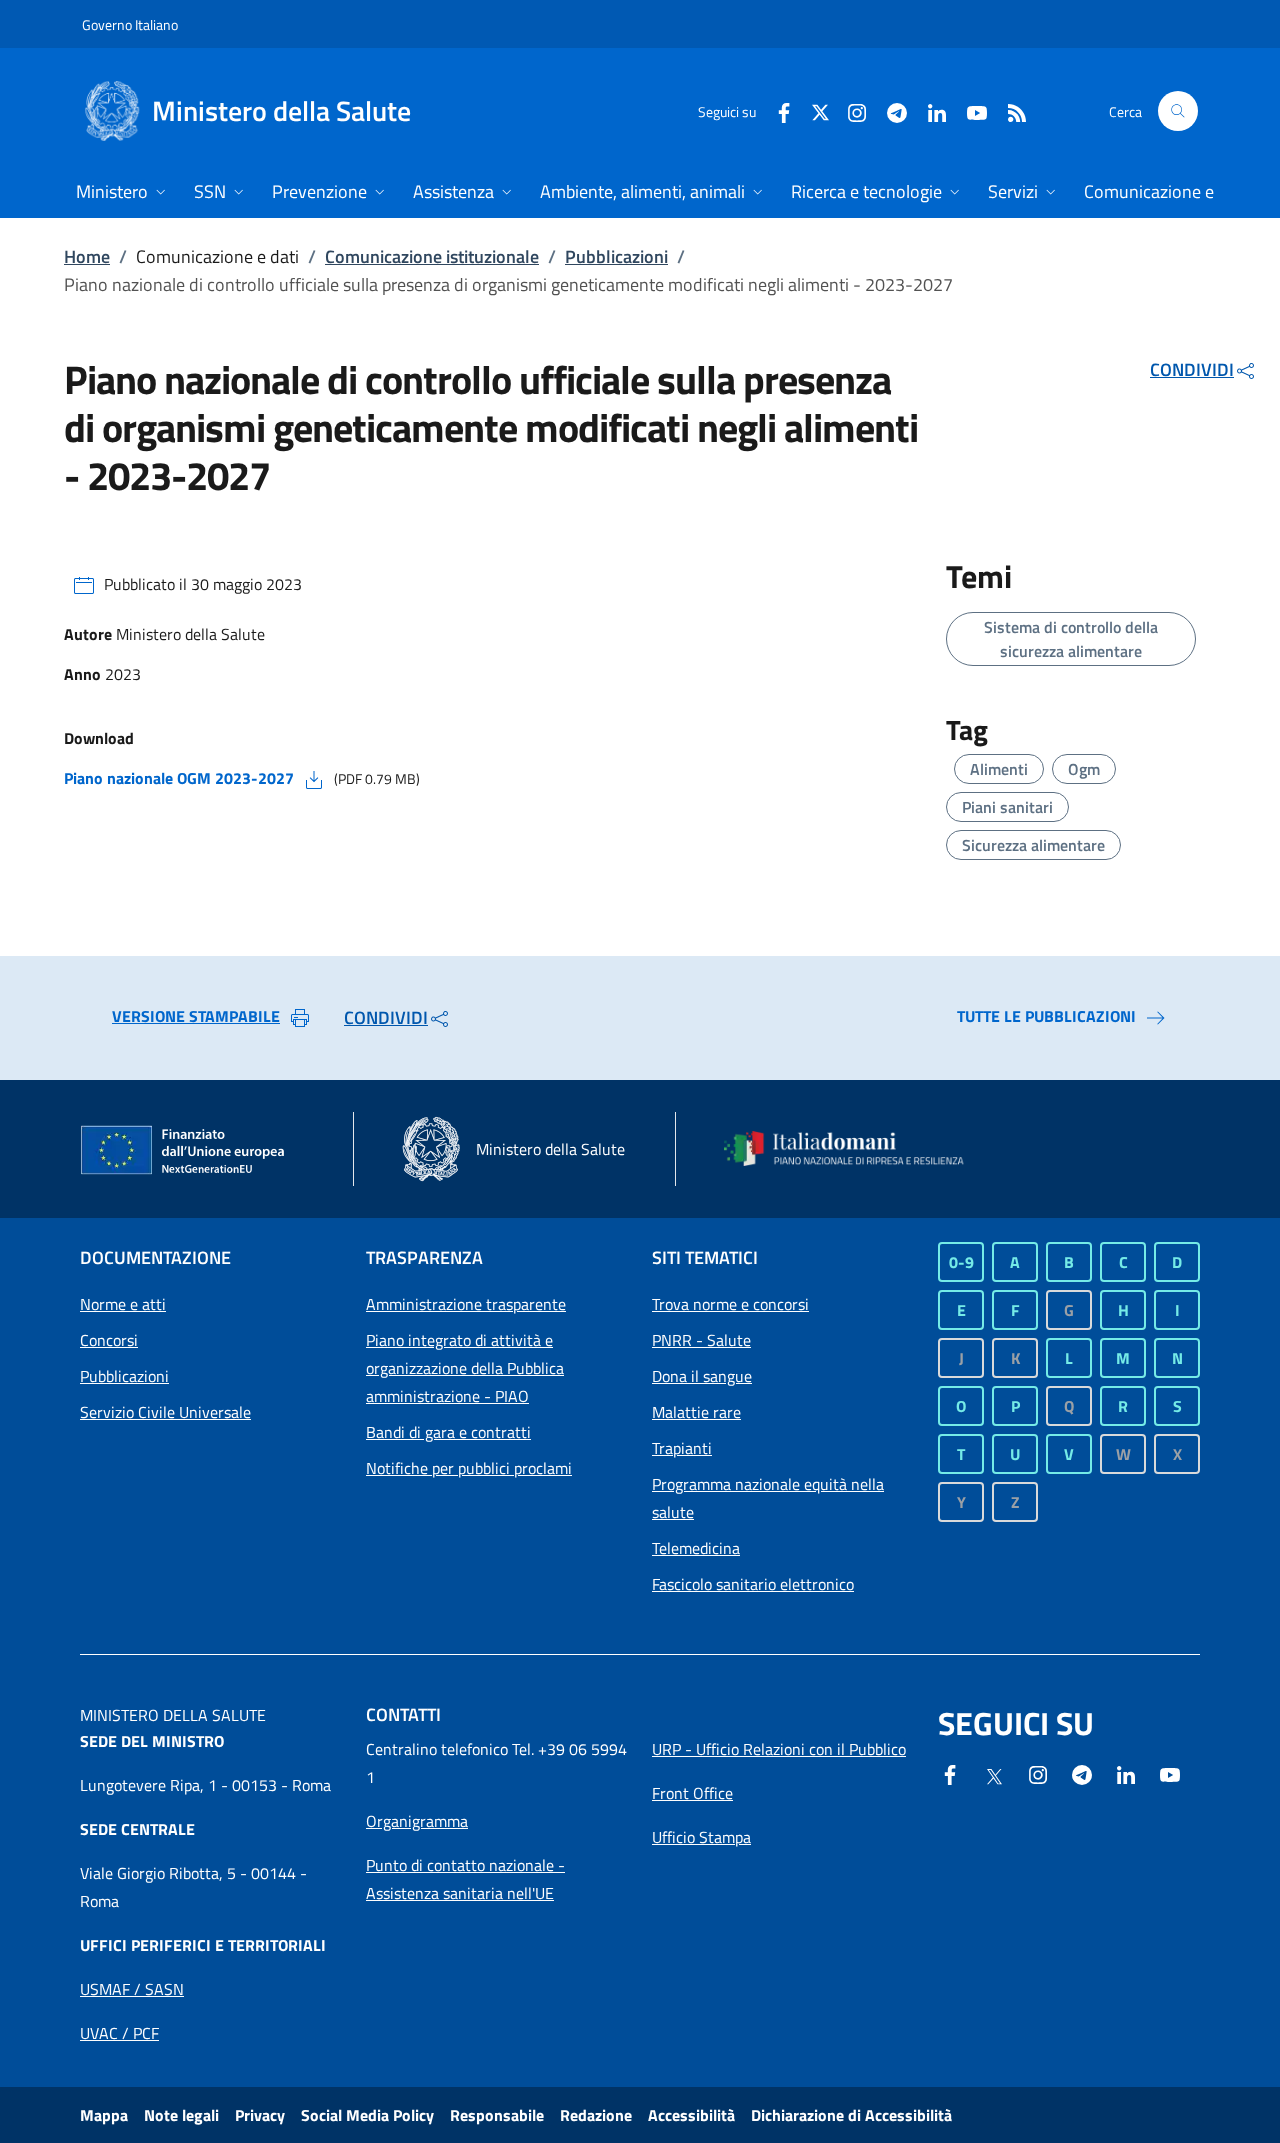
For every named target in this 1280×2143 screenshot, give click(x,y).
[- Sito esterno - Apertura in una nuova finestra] (1170, 1773)
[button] (1178, 111)
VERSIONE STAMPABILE (196, 1016)
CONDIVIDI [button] (1192, 369)
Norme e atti (123, 1304)
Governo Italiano (130, 24)
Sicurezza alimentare (1033, 845)
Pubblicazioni (616, 256)
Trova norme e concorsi (730, 1304)
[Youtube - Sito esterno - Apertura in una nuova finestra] (969, 110)
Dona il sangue (702, 1376)
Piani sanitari (1007, 807)
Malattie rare (696, 1412)
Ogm (1084, 769)
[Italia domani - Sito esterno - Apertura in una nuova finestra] (855, 1148)
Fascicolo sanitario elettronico (753, 1584)
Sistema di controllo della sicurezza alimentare (1071, 639)
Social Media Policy (367, 2115)
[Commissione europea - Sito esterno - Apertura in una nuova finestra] (184, 1151)
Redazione (596, 2115)
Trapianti (682, 1448)
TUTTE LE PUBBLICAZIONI (1046, 1016)
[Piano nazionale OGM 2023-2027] (314, 778)
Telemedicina (696, 1548)
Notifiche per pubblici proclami (469, 1468)
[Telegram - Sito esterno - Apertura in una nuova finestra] (1082, 1773)
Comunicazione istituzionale (432, 256)
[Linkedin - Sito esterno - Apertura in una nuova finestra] (929, 110)
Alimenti (999, 769)
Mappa (104, 2115)
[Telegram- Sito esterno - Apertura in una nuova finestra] (889, 110)
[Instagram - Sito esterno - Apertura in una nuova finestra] (849, 110)
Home (87, 256)
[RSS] (1009, 110)
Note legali (181, 2115)
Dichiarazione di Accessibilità (851, 2115)
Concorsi (109, 1340)
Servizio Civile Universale (165, 1412)
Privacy (260, 2115)
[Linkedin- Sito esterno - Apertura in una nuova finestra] (1126, 1773)
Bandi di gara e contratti (448, 1432)
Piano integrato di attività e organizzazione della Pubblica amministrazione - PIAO (465, 1368)
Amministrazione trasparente (466, 1304)
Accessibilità (691, 2115)
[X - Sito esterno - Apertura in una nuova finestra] (820, 110)
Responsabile (497, 2115)
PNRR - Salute (701, 1340)
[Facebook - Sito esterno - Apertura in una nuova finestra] (776, 110)
